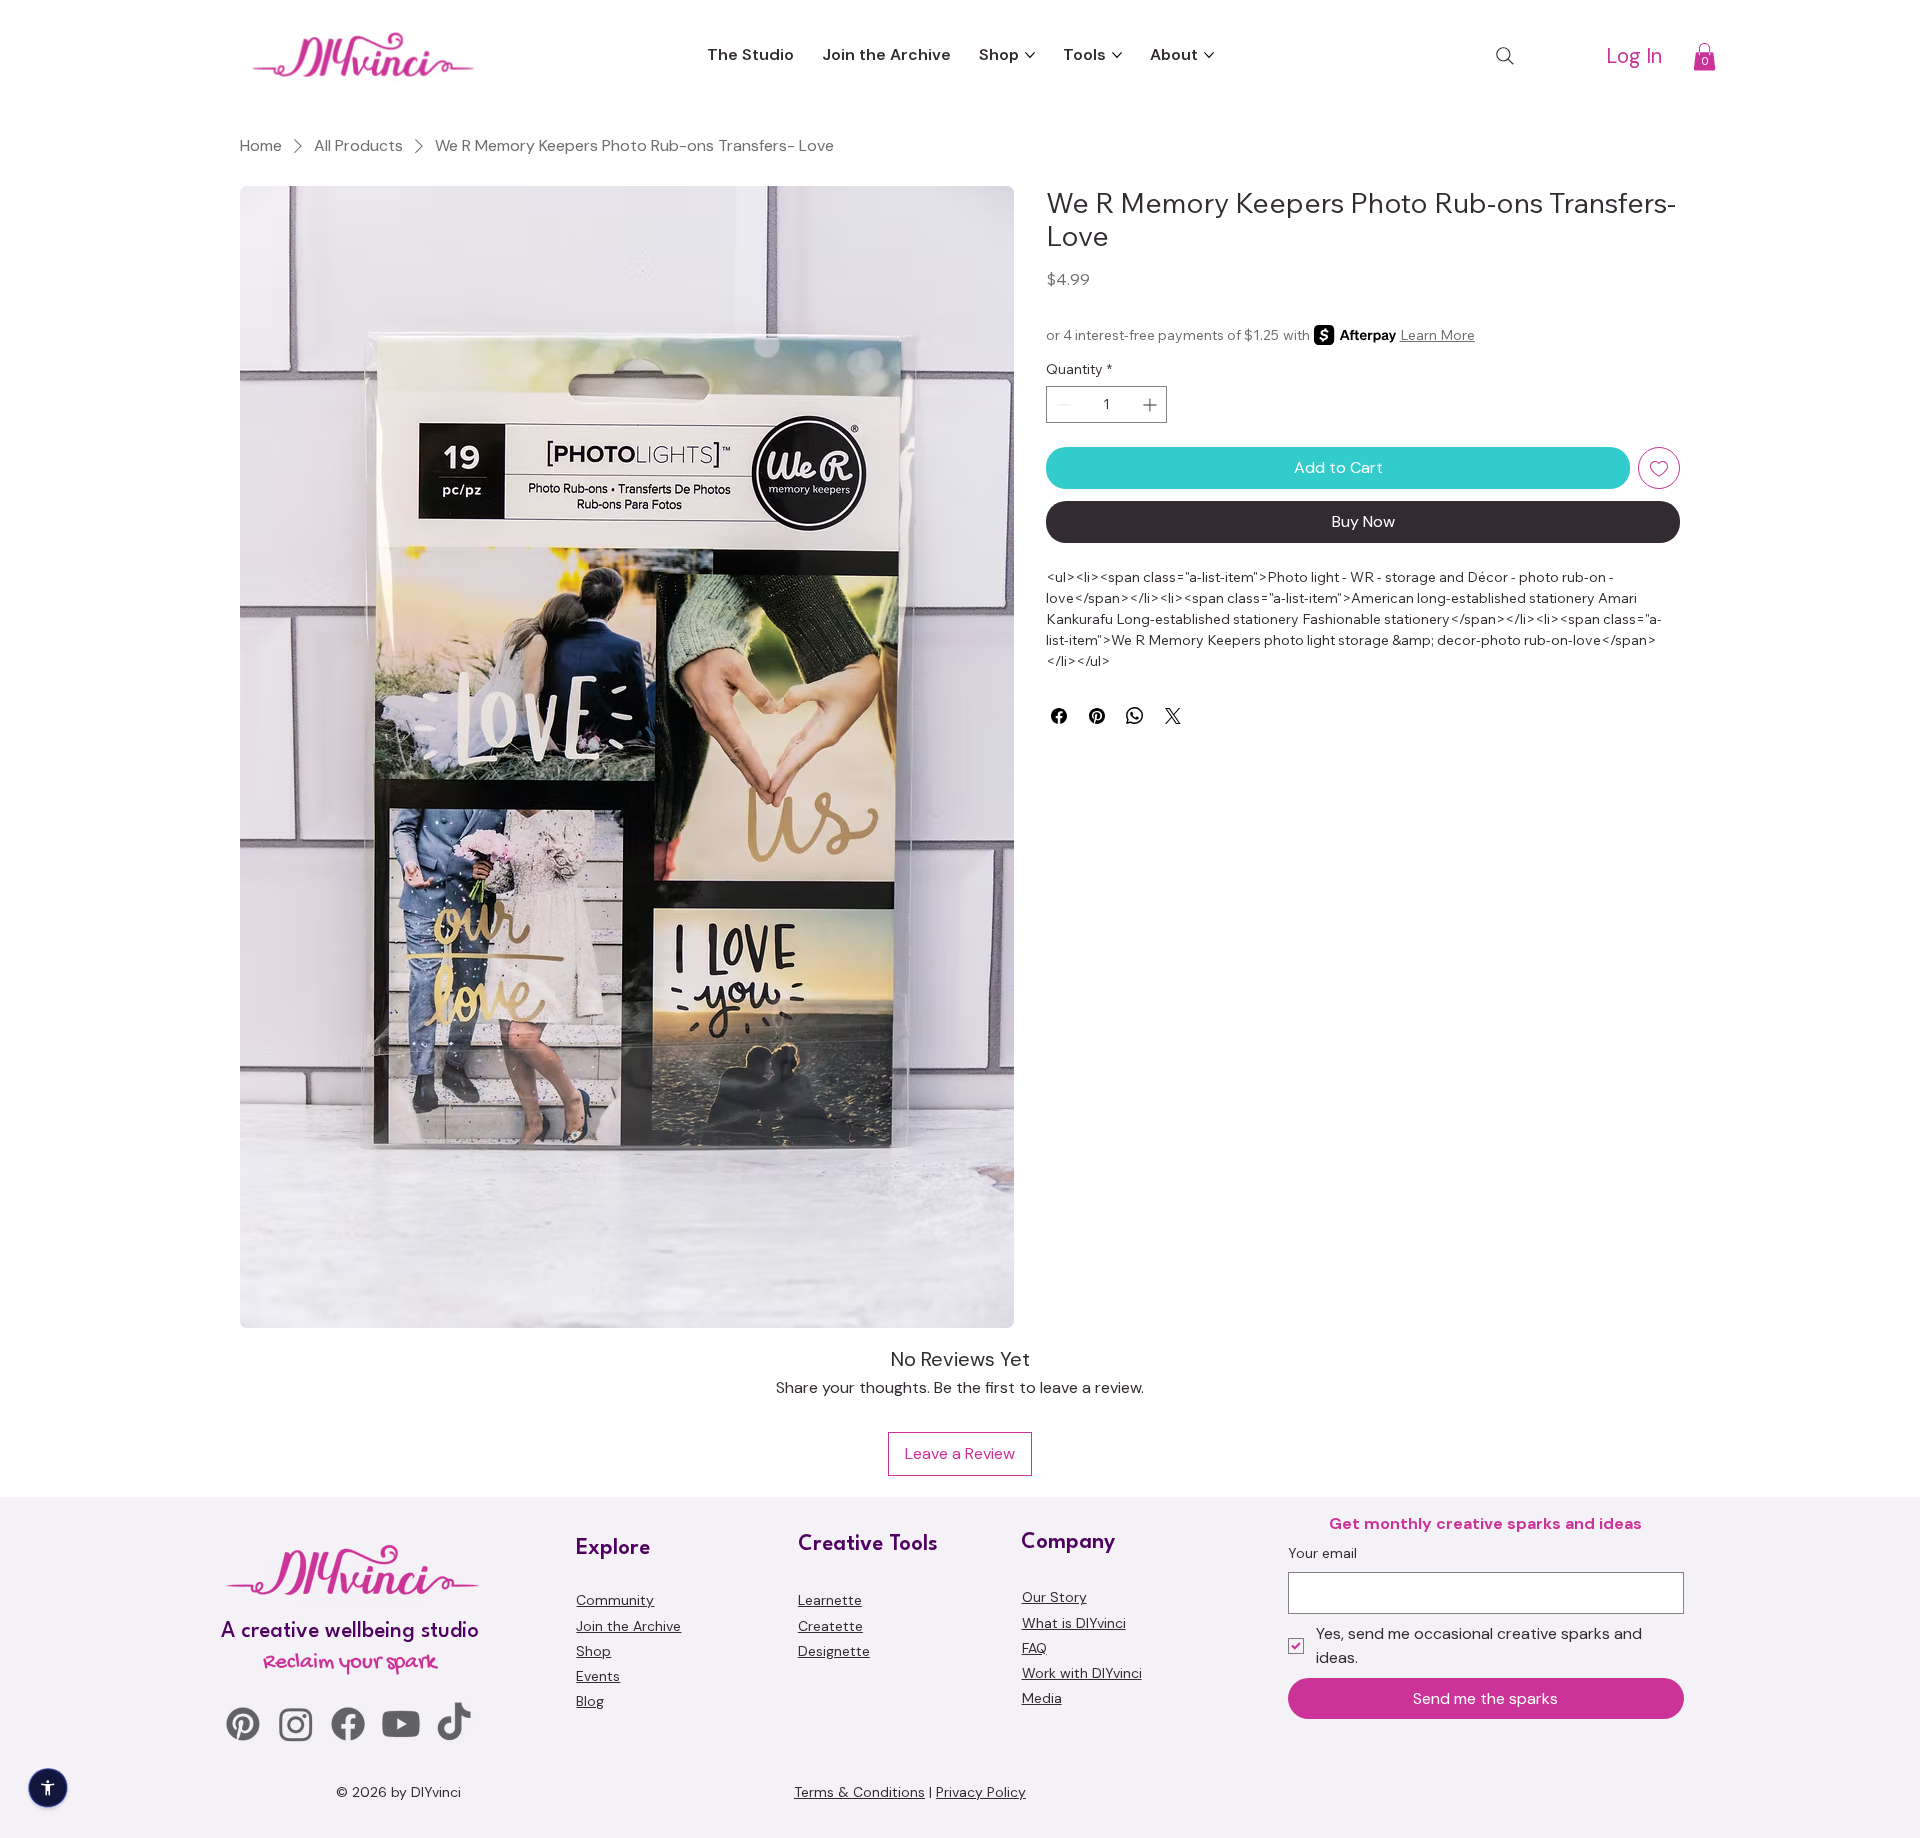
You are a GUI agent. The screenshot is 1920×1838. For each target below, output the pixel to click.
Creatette (830, 1626)
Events (598, 1676)
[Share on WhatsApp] (1135, 716)
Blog (590, 1701)
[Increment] (1151, 404)
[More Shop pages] (1030, 55)
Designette (834, 1651)
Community (615, 1600)
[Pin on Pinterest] (1097, 716)
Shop (593, 1651)
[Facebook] (348, 1724)
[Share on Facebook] (1059, 716)
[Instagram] (296, 1724)
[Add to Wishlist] (1659, 468)
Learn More (1437, 335)
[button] (1704, 56)
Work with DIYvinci (1082, 1673)
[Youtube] (401, 1724)
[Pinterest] (243, 1724)
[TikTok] (454, 1724)
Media (1042, 1698)
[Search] (1505, 56)
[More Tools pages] (1117, 55)
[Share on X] (1173, 716)
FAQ (1034, 1648)
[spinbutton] (1106, 404)
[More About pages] (1209, 55)
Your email (1322, 1553)
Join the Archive (628, 1626)
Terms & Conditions (859, 1792)
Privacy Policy (981, 1792)
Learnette (830, 1600)
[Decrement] (1061, 404)
